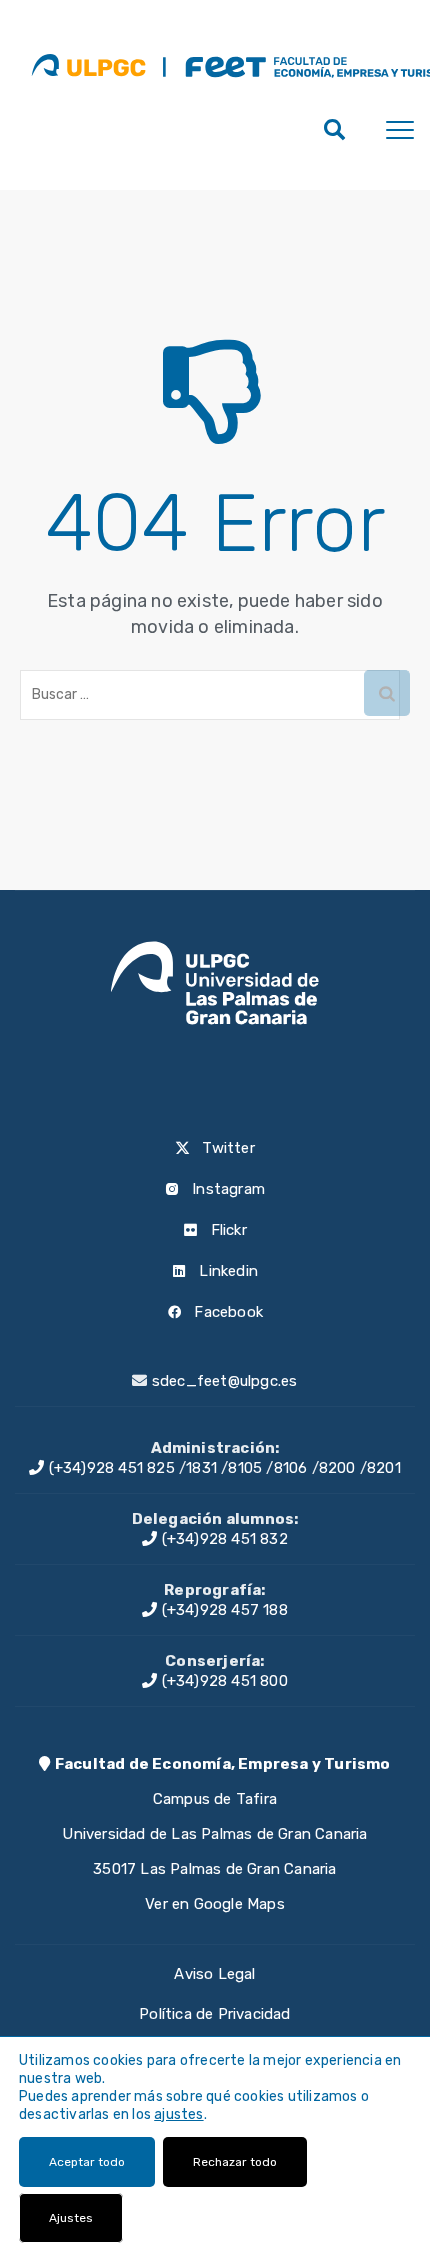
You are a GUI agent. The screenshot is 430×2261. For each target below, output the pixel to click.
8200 (337, 1468)
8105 (245, 1468)
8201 (384, 1468)
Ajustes (71, 2218)
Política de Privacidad (214, 2014)
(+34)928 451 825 (109, 1468)
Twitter (226, 1148)
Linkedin (226, 1271)
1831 (201, 1468)
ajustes (178, 2114)
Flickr (226, 1230)
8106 (291, 1468)
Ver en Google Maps (215, 1904)
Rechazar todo (235, 2162)
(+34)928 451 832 (222, 1539)
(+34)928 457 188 (222, 1610)
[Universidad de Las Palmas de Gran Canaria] (88, 65)
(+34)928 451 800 (222, 1681)
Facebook (226, 1312)
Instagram (226, 1189)
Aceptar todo (87, 2162)
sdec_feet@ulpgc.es (225, 1381)
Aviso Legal (214, 1974)
